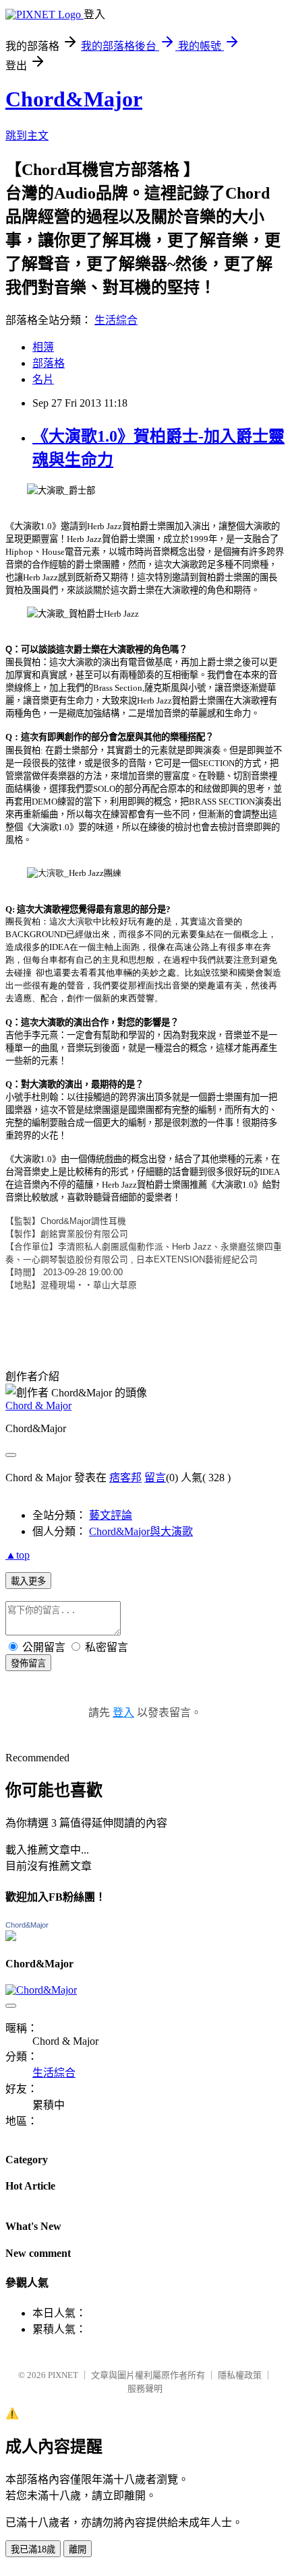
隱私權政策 (240, 2375)
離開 (78, 2549)
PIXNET (63, 2375)
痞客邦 (125, 1478)
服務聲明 (145, 2388)
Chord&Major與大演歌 (141, 1531)
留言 (155, 1478)
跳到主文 (27, 136)
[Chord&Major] (11, 1937)
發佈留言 (28, 1663)
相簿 (43, 347)
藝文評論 (111, 1515)
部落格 (49, 363)
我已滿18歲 (33, 2549)
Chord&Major (74, 99)
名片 (43, 379)
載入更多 (28, 1581)
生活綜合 (116, 320)
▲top (18, 1555)
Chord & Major (38, 1405)
